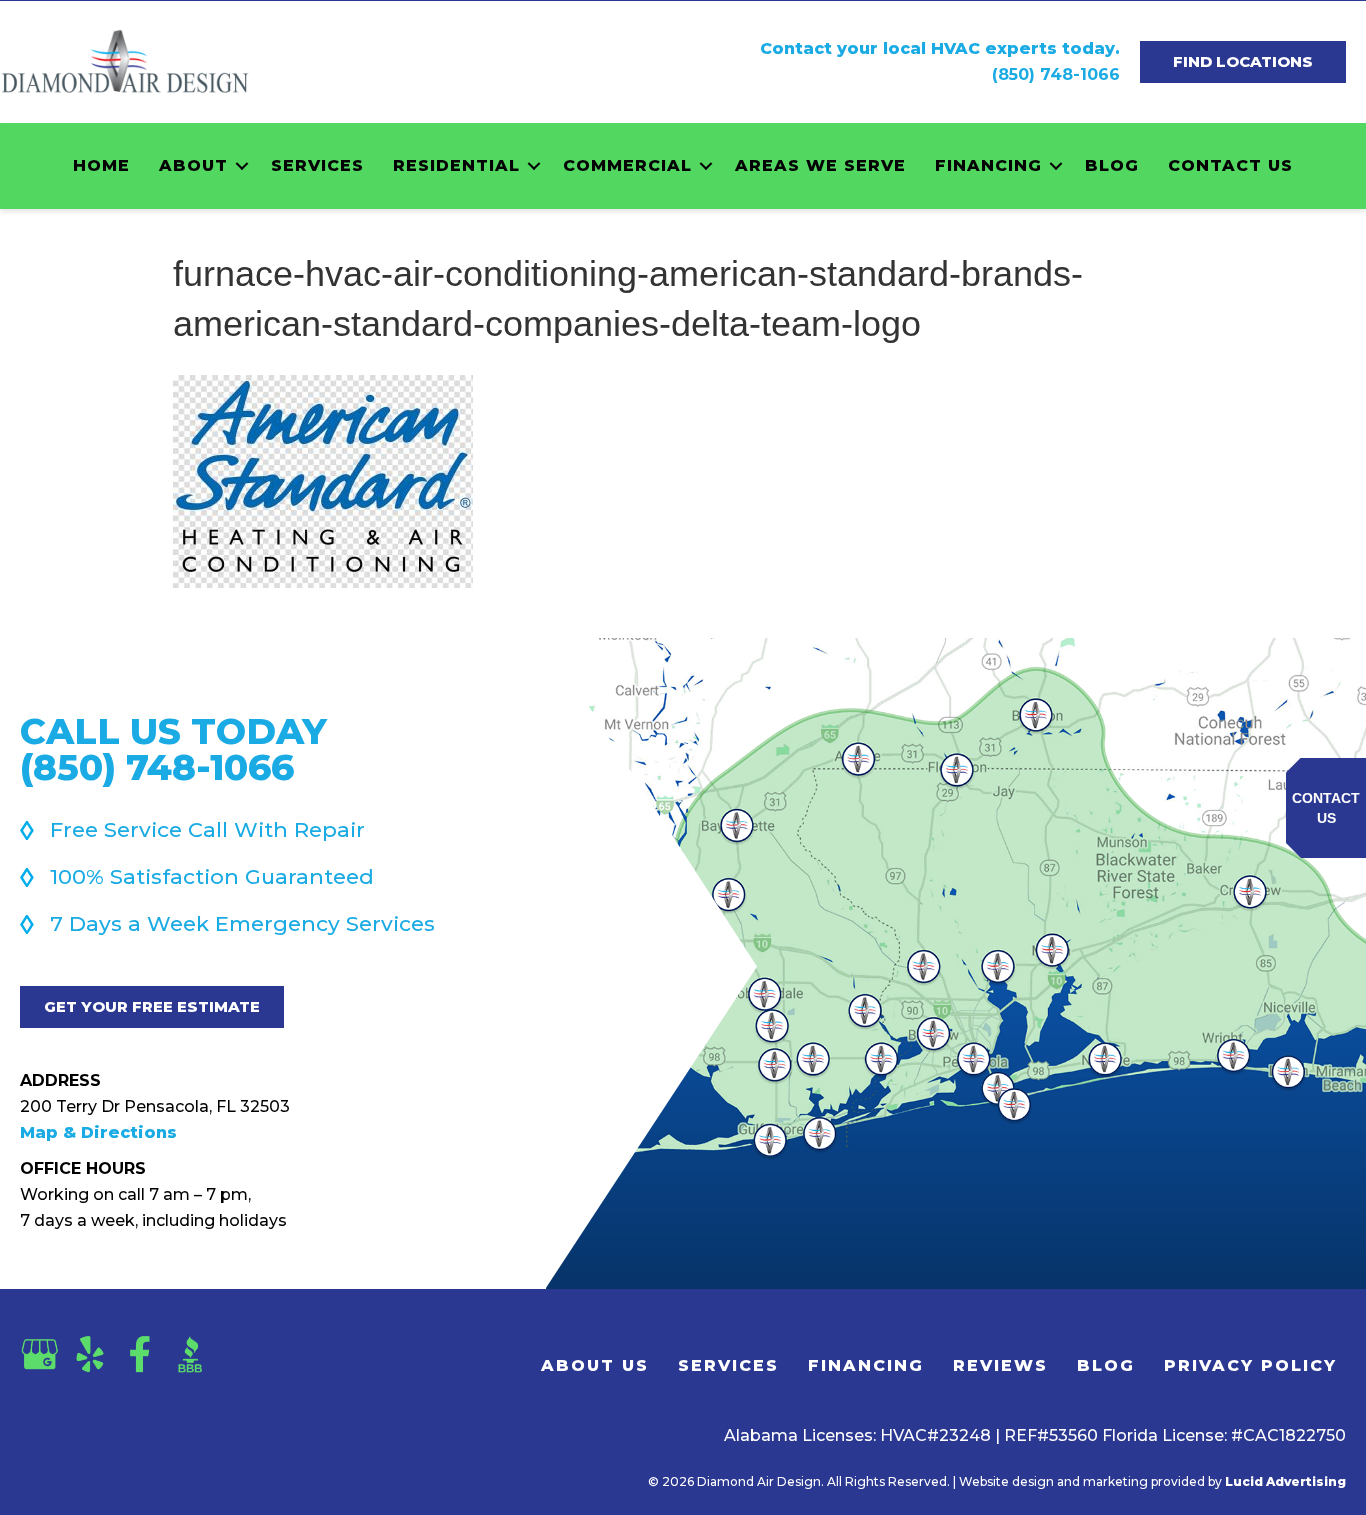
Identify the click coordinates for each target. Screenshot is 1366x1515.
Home (101, 165)
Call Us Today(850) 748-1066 (173, 749)
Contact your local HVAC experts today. (940, 48)
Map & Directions (98, 1132)
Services (317, 165)
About (193, 165)
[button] (242, 166)
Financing (988, 165)
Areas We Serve (820, 165)
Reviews (1000, 1365)
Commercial (627, 165)
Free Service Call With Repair (207, 829)
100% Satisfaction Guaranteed (212, 876)
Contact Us (1230, 165)
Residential (456, 165)
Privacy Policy (1250, 1365)
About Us (595, 1365)
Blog (1112, 165)
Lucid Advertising (1285, 1481)
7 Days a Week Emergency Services (242, 923)
